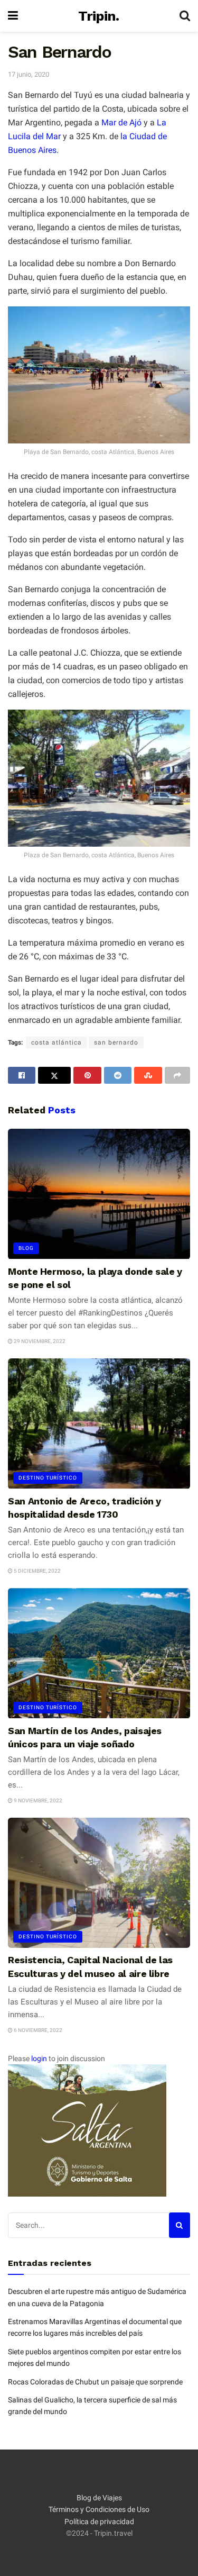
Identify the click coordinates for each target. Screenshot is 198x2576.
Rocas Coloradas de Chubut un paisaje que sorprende (95, 2382)
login (39, 2058)
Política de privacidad (99, 2521)
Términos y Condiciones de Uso (99, 2509)
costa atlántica (56, 1042)
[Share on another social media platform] (177, 1075)
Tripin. (98, 16)
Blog (26, 1248)
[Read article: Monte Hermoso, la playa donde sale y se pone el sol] (99, 1194)
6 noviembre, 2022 (37, 2030)
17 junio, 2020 (29, 74)
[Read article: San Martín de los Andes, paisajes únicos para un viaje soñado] (99, 1653)
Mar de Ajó (121, 123)
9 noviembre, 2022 (37, 1801)
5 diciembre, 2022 (37, 1571)
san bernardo (116, 1042)
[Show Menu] (13, 16)
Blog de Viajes (99, 2498)
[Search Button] (185, 16)
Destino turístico (48, 1478)
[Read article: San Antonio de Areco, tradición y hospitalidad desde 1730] (99, 1424)
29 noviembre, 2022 (39, 1341)
